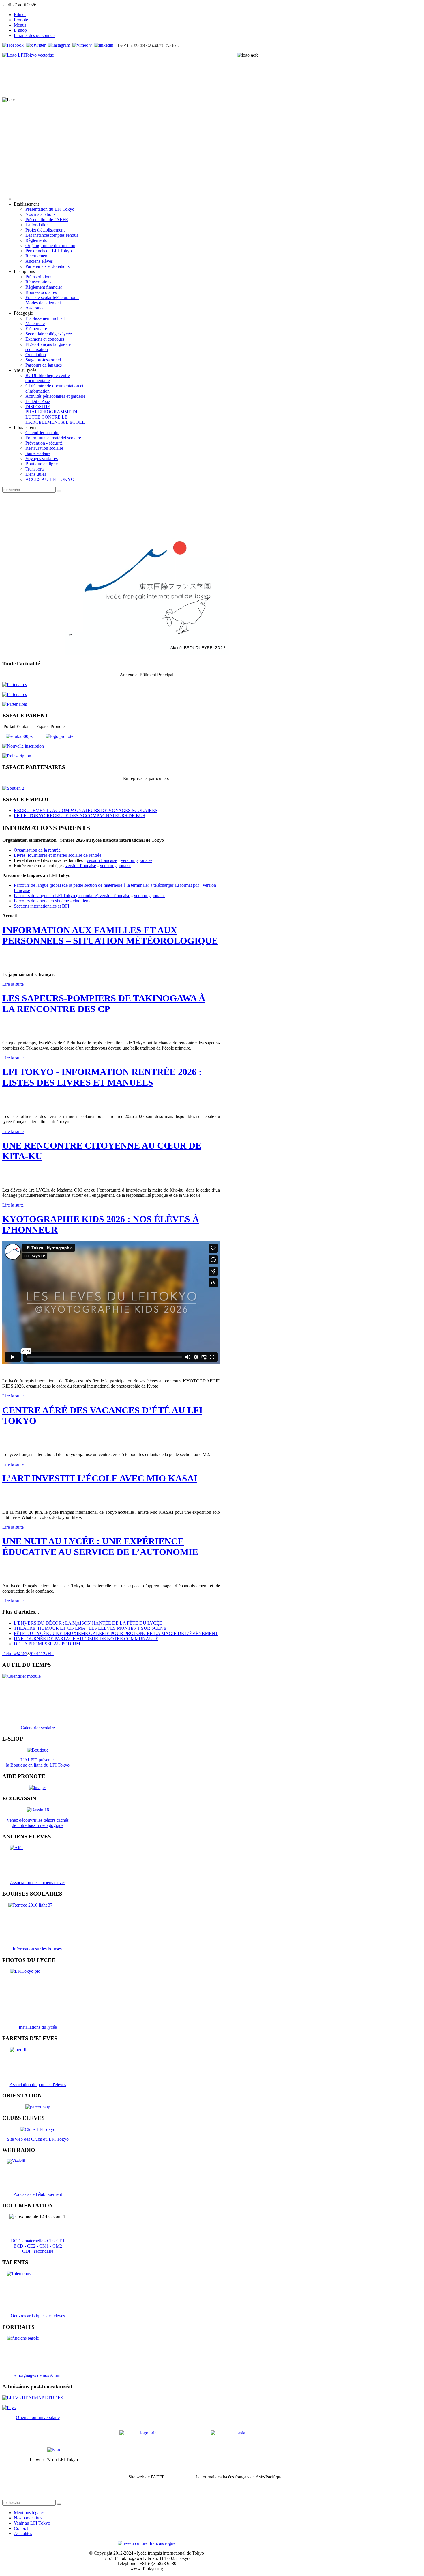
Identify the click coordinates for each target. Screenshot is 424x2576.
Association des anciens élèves (38, 1882)
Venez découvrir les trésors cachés (38, 1820)
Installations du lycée (38, 2027)
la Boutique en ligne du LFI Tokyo (38, 1765)
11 (39, 1654)
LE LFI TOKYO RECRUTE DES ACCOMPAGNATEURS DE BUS (79, 816)
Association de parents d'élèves (38, 2085)
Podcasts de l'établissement (38, 2194)
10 (34, 1654)
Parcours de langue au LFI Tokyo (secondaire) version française (72, 896)
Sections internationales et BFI (42, 906)
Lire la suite (13, 984)
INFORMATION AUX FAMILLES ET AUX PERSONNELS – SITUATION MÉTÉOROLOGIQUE (110, 935)
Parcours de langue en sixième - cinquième (53, 901)
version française (102, 860)
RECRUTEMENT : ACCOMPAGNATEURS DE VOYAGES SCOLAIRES (86, 810)
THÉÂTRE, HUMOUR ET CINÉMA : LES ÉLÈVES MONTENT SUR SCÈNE (90, 1628)
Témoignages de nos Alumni (38, 2375)
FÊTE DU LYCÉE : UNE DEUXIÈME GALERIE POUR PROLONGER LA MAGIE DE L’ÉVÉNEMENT (116, 1633)
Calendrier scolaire (38, 1728)
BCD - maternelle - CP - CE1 (38, 2241)
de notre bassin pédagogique (38, 1825)
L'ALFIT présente (38, 1760)
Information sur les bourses (38, 1949)
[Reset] (59, 491)
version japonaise (137, 860)
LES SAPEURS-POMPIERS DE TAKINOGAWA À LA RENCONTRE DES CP (104, 1004)
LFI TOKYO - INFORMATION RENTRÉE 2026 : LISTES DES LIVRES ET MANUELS (102, 1077)
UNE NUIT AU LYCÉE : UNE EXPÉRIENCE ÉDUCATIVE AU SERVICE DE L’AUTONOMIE (100, 1546)
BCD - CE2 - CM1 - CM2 (38, 2246)
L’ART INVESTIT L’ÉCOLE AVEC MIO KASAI (100, 1478)
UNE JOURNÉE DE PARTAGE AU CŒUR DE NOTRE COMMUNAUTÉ (86, 1639)
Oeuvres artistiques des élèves (38, 2316)
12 (43, 1654)
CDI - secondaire (38, 2251)
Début (8, 1654)
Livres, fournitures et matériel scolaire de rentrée (58, 855)
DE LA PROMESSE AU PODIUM (47, 1644)
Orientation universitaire (38, 2417)
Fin (51, 1654)
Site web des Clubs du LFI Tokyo (38, 2139)
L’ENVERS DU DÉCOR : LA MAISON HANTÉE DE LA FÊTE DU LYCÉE (88, 1623)
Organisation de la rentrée (37, 850)
